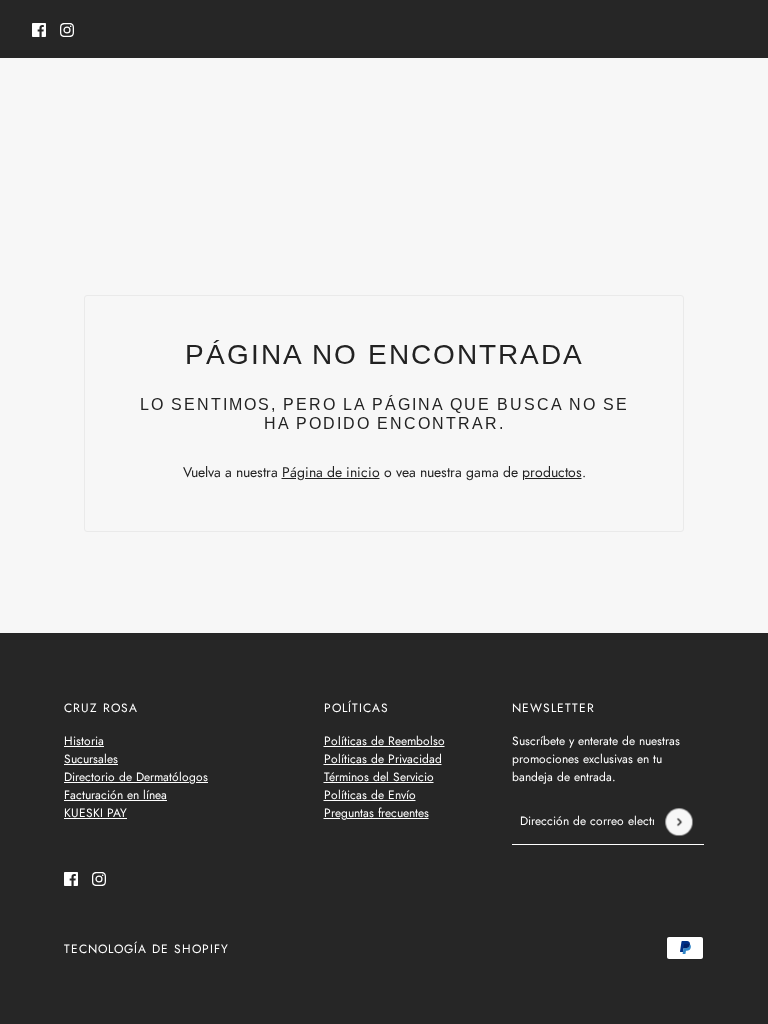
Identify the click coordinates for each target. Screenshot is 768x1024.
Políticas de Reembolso (384, 741)
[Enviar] (678, 821)
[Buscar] (43, 96)
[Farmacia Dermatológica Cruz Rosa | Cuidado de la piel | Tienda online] (384, 99)
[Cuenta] (687, 99)
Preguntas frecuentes (376, 813)
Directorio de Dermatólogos (136, 777)
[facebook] (39, 29)
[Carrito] (725, 99)
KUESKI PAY (95, 813)
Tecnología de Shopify (146, 949)
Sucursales (91, 759)
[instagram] (67, 29)
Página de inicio (331, 472)
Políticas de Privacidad (383, 759)
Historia (84, 741)
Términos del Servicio (379, 777)
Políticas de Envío (370, 795)
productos (552, 472)
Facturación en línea (115, 795)
